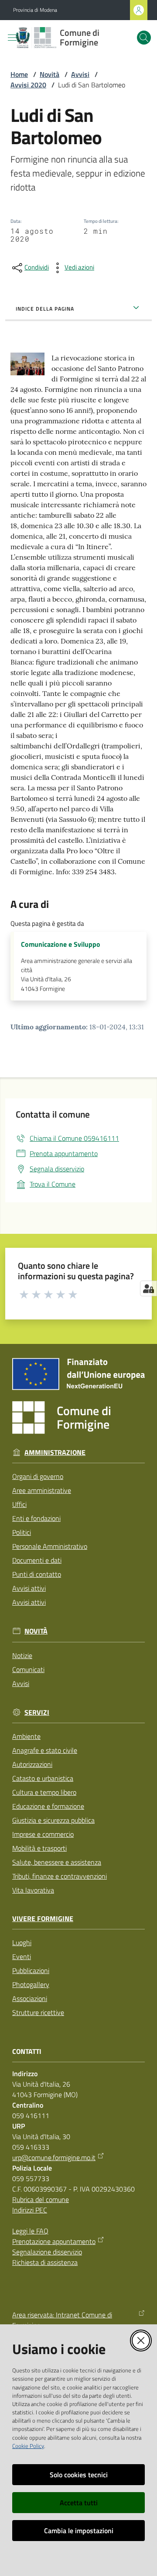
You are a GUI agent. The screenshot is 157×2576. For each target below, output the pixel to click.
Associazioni (30, 1998)
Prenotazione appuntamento (54, 2241)
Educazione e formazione (48, 1806)
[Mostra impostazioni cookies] (148, 1288)
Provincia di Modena (35, 10)
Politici (22, 1532)
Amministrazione (55, 1452)
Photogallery (31, 1984)
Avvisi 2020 (28, 85)
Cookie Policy (28, 2446)
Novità (49, 74)
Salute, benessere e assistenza (57, 1862)
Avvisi (80, 74)
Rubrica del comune (41, 2199)
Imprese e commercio (43, 1834)
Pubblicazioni (31, 1970)
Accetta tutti (79, 2503)
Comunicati (28, 1669)
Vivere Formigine (43, 1919)
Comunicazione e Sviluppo (61, 944)
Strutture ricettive (38, 2012)
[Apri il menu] (12, 38)
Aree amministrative (42, 1490)
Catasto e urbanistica (43, 1778)
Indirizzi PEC (30, 2210)
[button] (144, 38)
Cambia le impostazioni (79, 2531)
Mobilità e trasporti (39, 1848)
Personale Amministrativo (50, 1546)
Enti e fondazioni (36, 1518)
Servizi (37, 1712)
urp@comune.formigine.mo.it (54, 2157)
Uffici (19, 1504)
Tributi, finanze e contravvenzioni (60, 1876)
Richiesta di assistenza (45, 2262)
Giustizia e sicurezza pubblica (53, 1820)
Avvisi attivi (29, 1588)
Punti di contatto (37, 1574)
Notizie (22, 1655)
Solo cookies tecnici (79, 2475)
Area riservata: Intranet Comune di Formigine (62, 2320)
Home (19, 74)
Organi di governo (38, 1476)
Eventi (22, 1956)
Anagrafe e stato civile (45, 1750)
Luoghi (22, 1942)
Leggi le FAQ (30, 2231)
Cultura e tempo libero (44, 1792)
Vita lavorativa (33, 1890)
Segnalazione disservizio (47, 2252)
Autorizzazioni (32, 1764)
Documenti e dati (37, 1560)
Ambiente (26, 1736)
